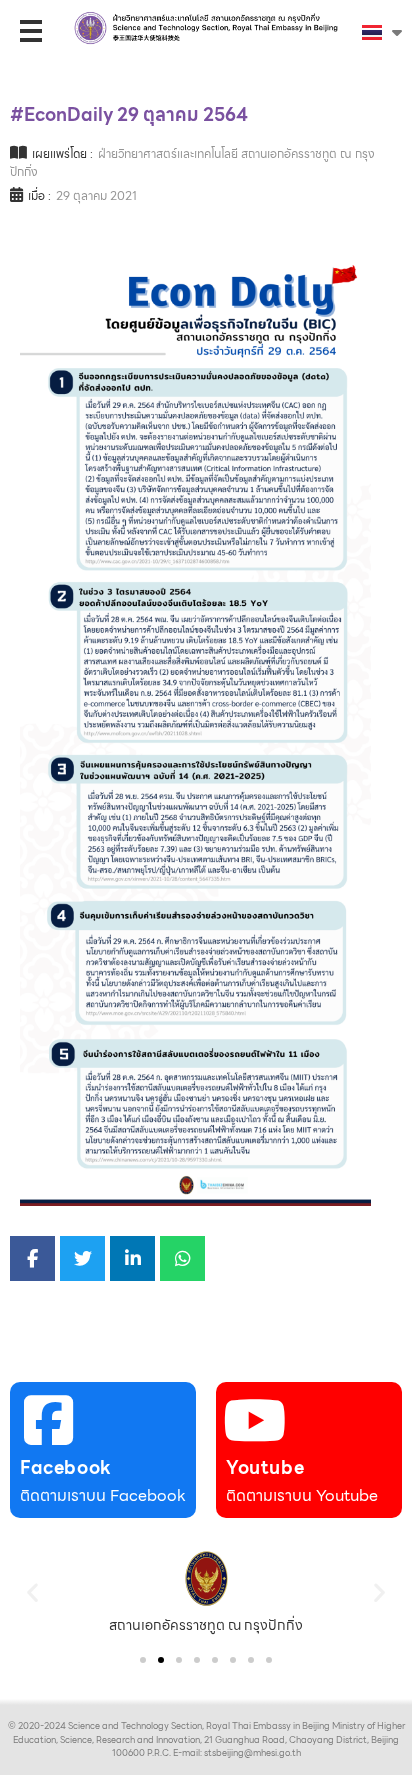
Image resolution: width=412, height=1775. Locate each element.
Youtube (265, 1467)
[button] (32, 1592)
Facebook (66, 1467)
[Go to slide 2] (161, 1660)
